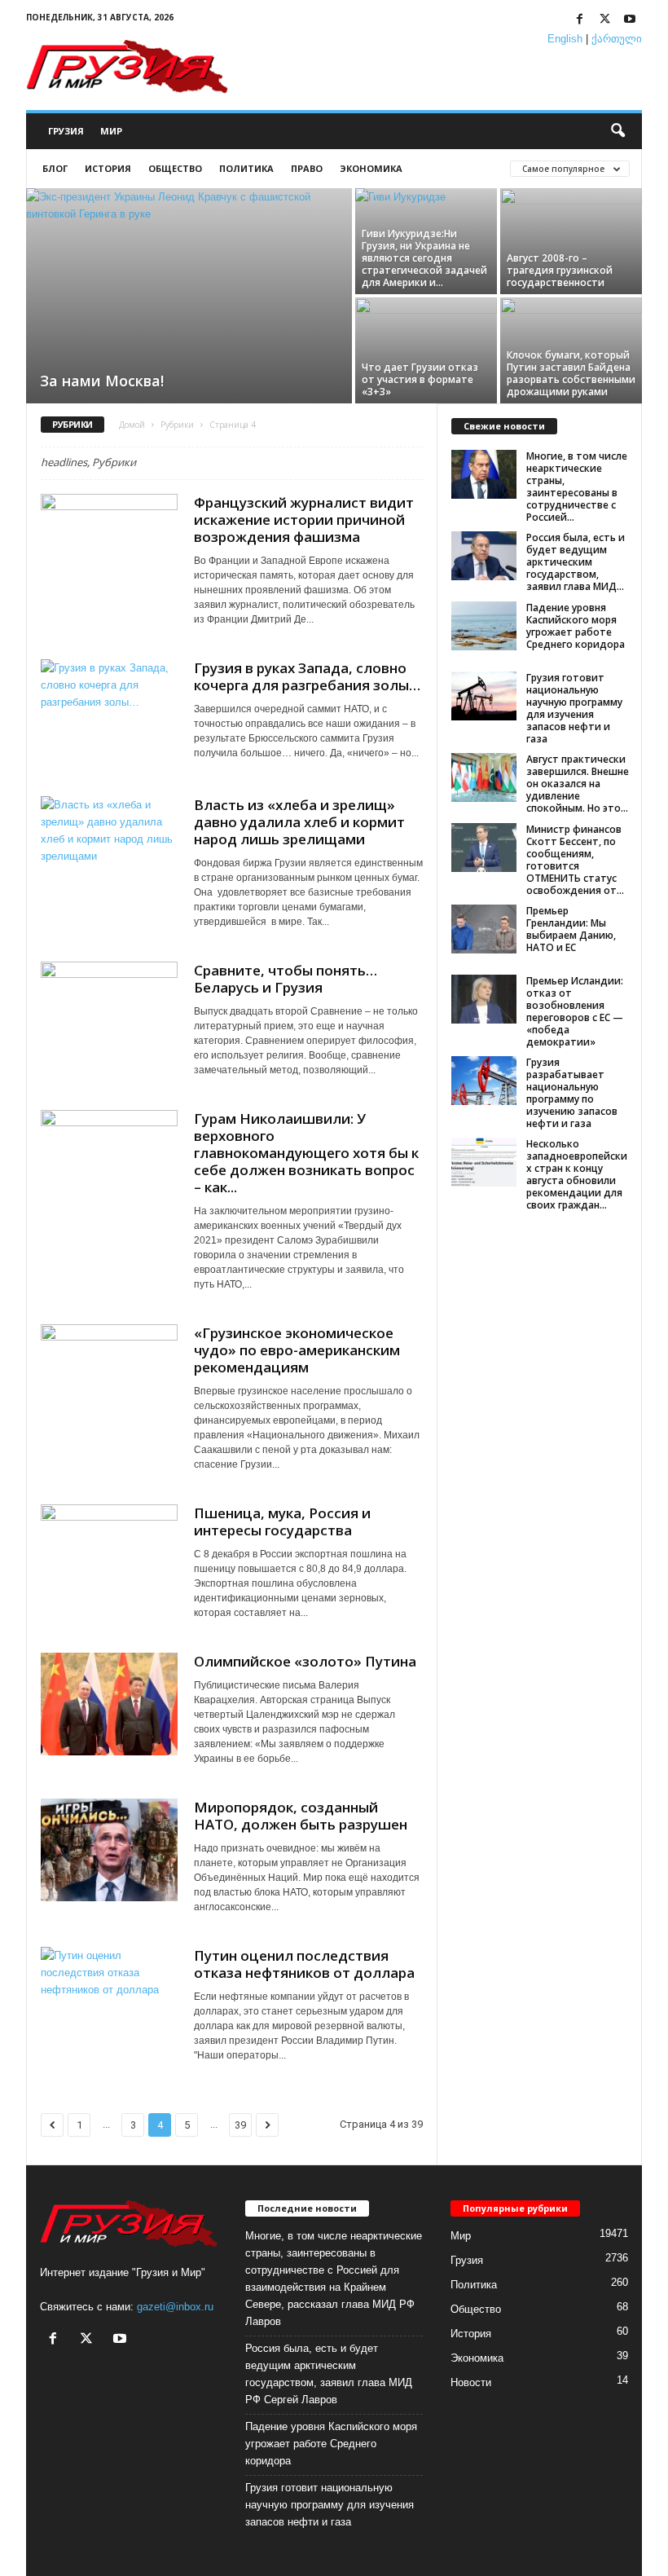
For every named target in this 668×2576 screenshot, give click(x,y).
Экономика (371, 168)
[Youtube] (630, 20)
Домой (132, 425)
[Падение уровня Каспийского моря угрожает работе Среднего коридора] (484, 626)
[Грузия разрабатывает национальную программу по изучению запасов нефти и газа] (484, 1081)
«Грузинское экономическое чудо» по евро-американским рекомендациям (297, 1350)
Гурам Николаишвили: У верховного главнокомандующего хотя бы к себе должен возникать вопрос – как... (306, 1153)
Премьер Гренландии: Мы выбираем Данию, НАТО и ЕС (571, 929)
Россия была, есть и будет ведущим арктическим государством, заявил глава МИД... (576, 562)
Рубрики (177, 425)
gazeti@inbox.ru (175, 2307)
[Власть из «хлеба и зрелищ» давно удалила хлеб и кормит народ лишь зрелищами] (109, 848)
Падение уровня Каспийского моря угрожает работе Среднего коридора (576, 626)
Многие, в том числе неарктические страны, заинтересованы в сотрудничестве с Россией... (577, 487)
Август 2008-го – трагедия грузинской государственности (560, 270)
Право (307, 168)
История (108, 168)
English (565, 39)
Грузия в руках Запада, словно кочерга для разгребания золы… (307, 676)
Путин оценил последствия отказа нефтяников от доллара (304, 1964)
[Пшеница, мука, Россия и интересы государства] (109, 1556)
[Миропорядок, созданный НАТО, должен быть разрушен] (109, 1850)
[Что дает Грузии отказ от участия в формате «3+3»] (426, 350)
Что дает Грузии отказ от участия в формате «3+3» (420, 379)
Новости (471, 2382)
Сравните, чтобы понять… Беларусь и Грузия (286, 979)
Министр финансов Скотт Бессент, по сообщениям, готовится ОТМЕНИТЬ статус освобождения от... (575, 860)
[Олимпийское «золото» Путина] (109, 1704)
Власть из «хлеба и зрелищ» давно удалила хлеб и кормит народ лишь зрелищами (299, 822)
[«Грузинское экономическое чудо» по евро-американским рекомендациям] (109, 1376)
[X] (604, 20)
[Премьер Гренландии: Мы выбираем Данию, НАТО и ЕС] (484, 929)
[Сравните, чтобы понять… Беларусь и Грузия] (109, 1013)
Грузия (66, 131)
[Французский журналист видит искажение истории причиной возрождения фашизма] (109, 545)
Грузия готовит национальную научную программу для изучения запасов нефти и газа (574, 708)
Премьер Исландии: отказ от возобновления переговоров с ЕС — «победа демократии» (575, 1011)
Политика (246, 168)
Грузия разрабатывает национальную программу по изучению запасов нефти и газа (572, 1093)
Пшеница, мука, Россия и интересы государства (282, 1521)
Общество (175, 168)
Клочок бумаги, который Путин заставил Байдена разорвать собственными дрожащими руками (571, 373)
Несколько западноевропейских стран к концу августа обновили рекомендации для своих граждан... (577, 1174)
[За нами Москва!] (189, 297)
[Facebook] (579, 20)
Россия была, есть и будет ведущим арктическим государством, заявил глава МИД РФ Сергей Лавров (329, 2374)
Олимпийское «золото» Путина (305, 1661)
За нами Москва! (102, 381)
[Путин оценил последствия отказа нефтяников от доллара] (109, 1998)
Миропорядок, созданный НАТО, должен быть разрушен (301, 1816)
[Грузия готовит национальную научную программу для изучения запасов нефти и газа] (484, 696)
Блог (55, 168)
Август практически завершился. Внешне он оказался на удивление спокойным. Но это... (578, 784)
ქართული (617, 39)
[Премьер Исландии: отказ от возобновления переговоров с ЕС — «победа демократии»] (484, 999)
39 (240, 2125)
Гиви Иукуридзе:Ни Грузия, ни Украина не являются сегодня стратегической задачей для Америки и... (424, 258)
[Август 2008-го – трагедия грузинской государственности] (571, 241)
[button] (617, 131)
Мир (111, 131)
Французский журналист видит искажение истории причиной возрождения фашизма (304, 520)
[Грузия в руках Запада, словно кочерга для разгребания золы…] (109, 711)
